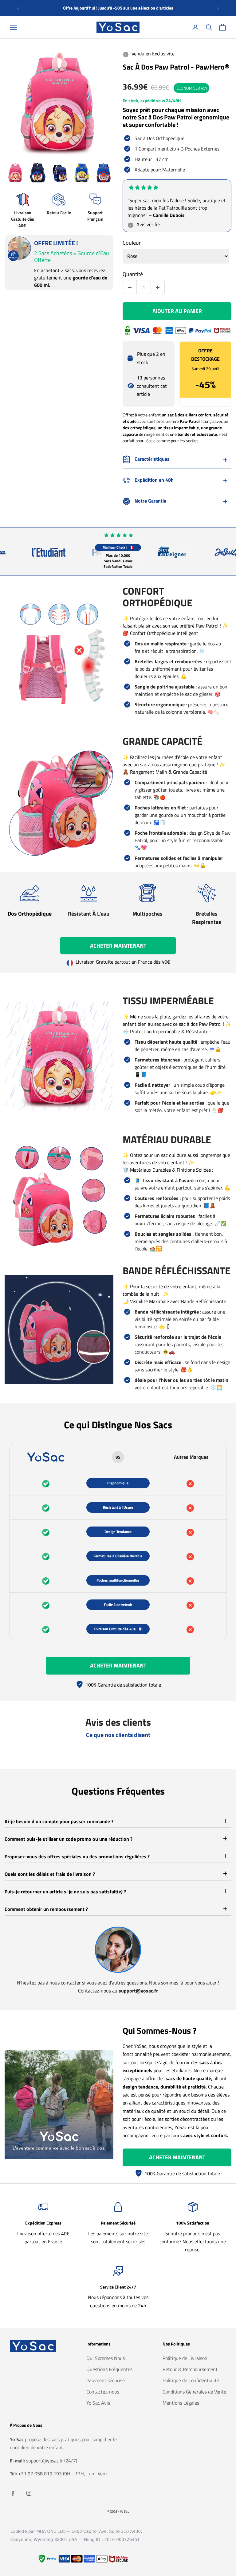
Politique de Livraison (185, 2358)
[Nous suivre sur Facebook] (13, 2493)
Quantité (133, 275)
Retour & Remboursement (190, 2369)
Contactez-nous (103, 2392)
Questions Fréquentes (109, 2369)
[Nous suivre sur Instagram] (29, 2493)
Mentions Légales (181, 2403)
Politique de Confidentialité (191, 2380)
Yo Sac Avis (98, 2403)
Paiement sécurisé (106, 2380)
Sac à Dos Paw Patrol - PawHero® (176, 67)
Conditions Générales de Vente (194, 2392)
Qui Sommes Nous (106, 2358)
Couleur (132, 244)
